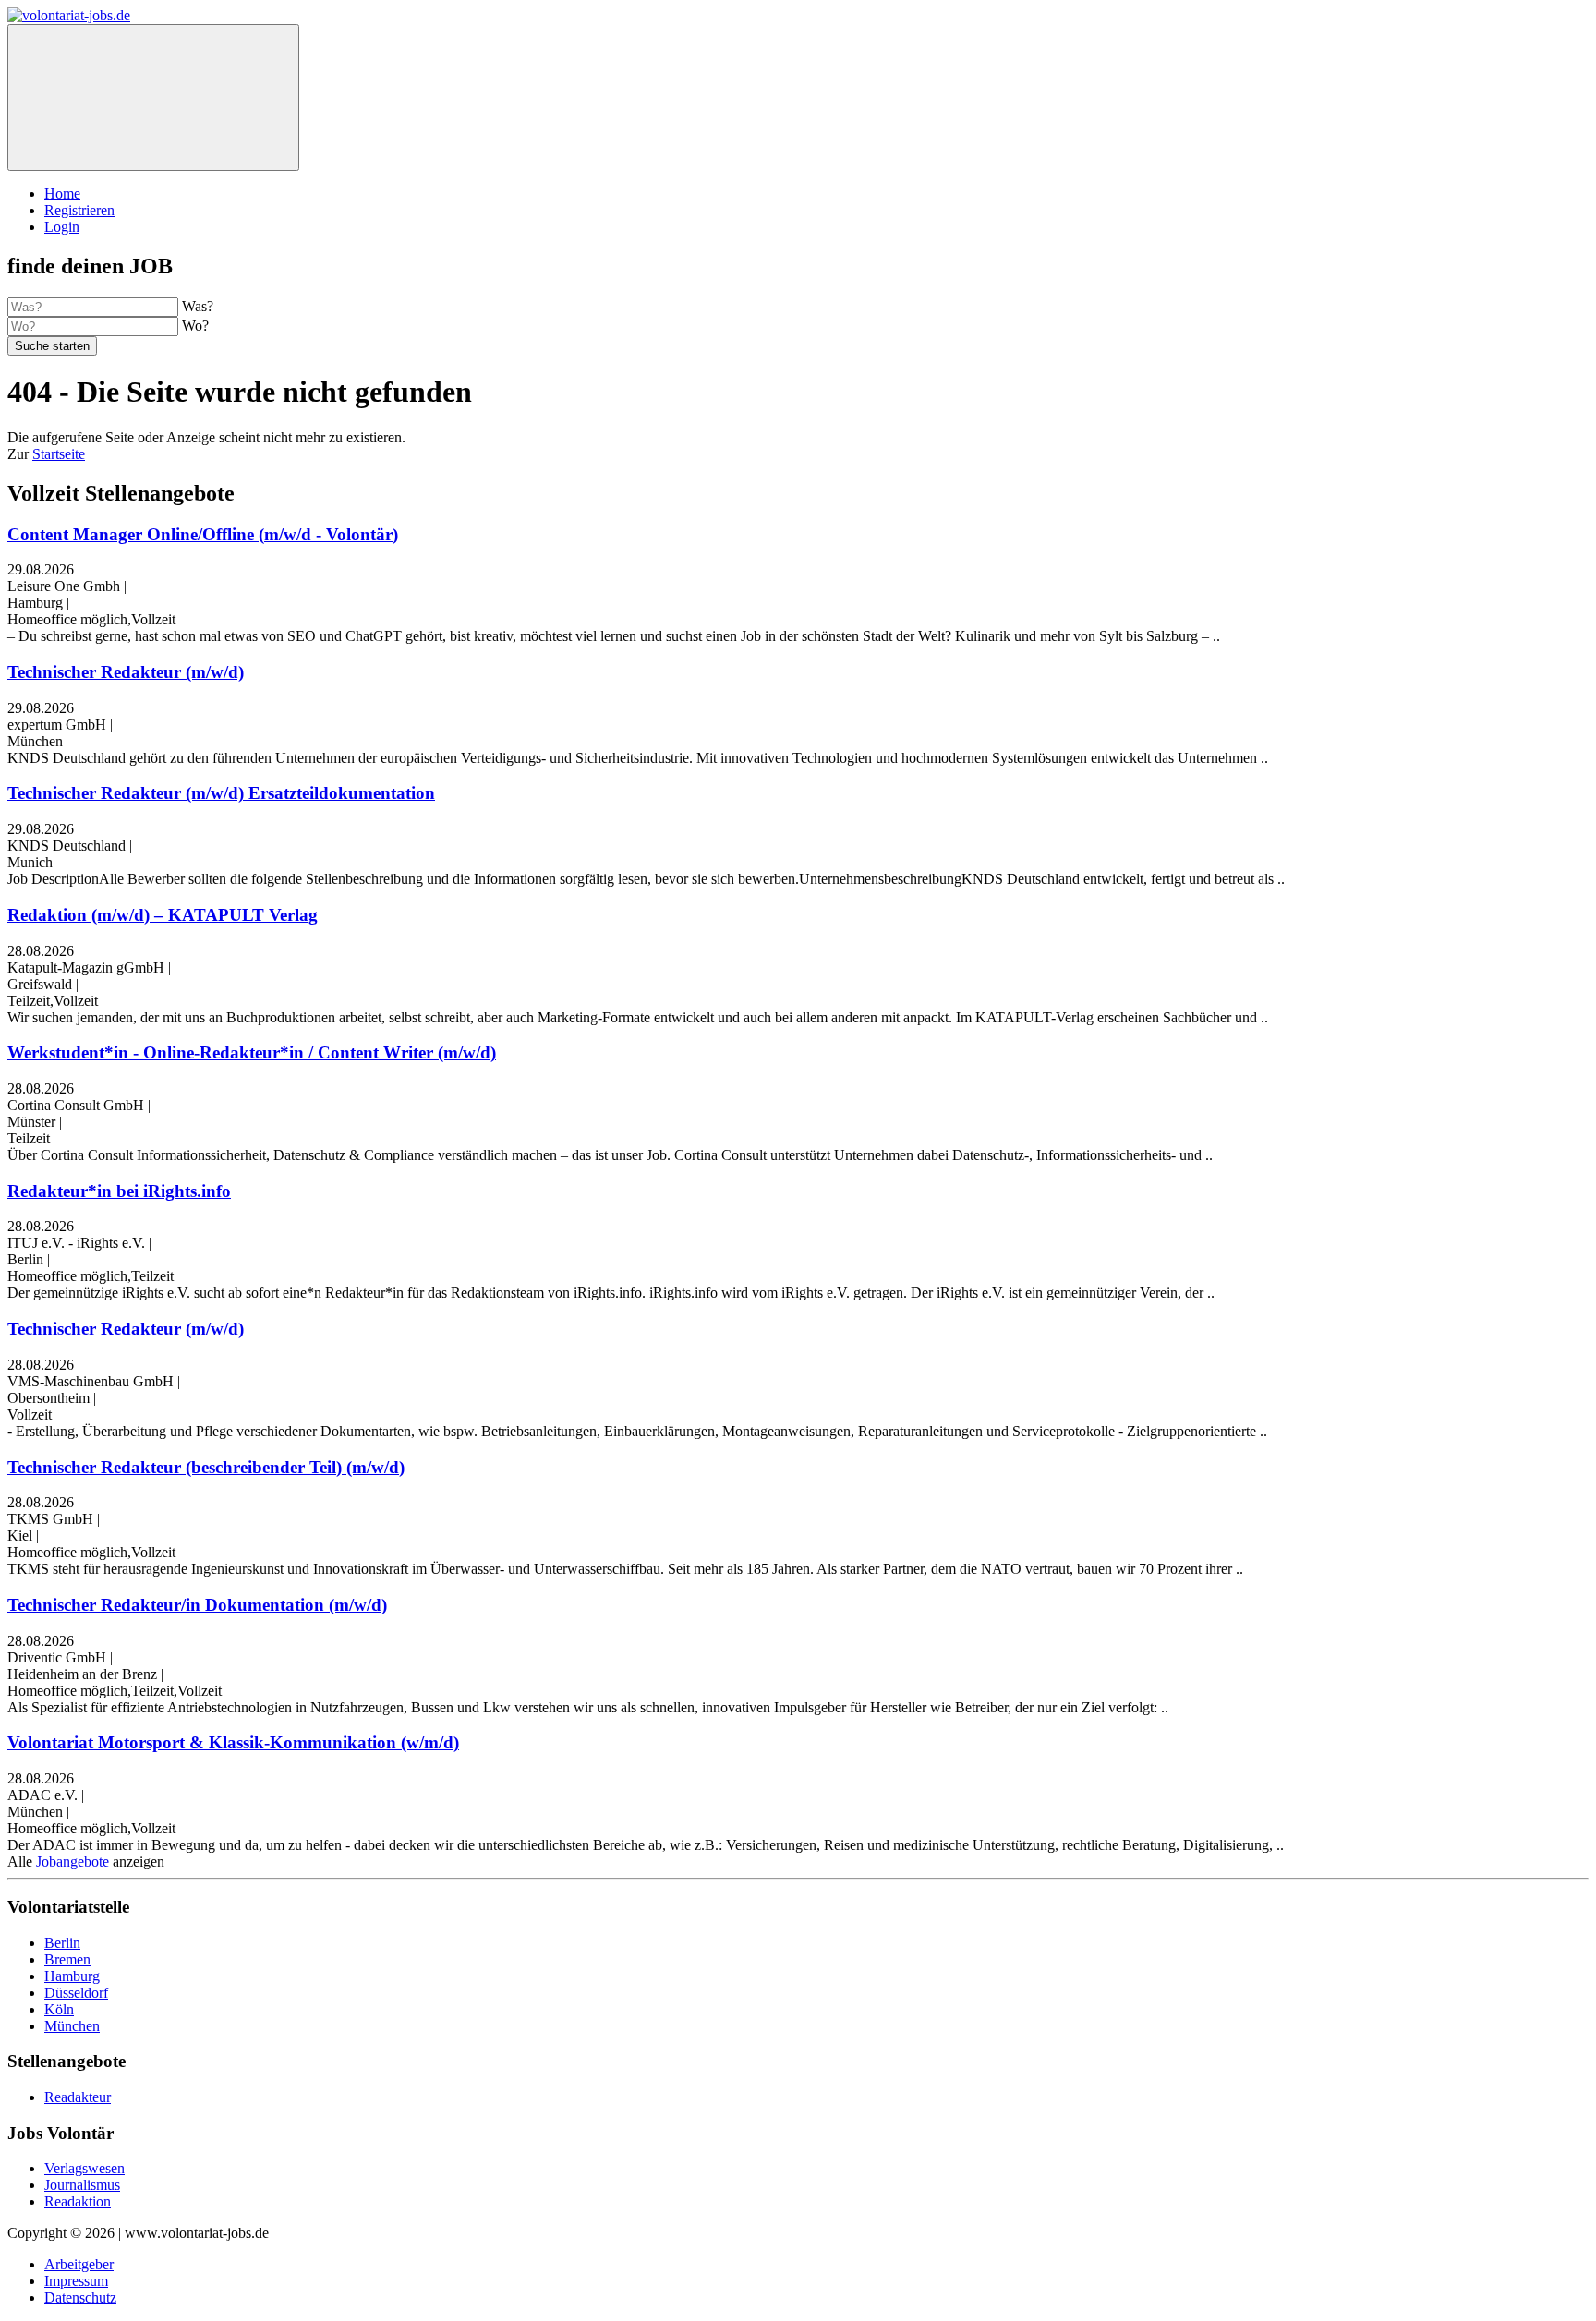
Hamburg (72, 1976)
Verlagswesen (85, 2168)
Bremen (67, 1959)
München (72, 2026)
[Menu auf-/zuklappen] (153, 97)
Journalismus (82, 2185)
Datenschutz (80, 2297)
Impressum (76, 2281)
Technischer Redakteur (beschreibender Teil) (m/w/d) (206, 1467)
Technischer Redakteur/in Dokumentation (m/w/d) (197, 1605)
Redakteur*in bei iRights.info (119, 1191)
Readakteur (78, 2097)
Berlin (62, 1943)
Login (62, 227)
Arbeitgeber (79, 2264)
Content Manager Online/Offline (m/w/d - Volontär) (203, 534)
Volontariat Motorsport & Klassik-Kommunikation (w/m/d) (233, 1742)
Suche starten (52, 346)
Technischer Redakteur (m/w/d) (126, 672)
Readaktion (78, 2201)
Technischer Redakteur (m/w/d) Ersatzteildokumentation (221, 793)
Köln (59, 2009)
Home (62, 193)
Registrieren (79, 210)
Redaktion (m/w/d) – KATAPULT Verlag (163, 915)
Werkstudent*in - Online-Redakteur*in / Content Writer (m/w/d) (252, 1052)
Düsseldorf (76, 1993)
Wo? (195, 326)
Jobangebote (73, 1862)
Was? (198, 306)
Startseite (59, 454)
